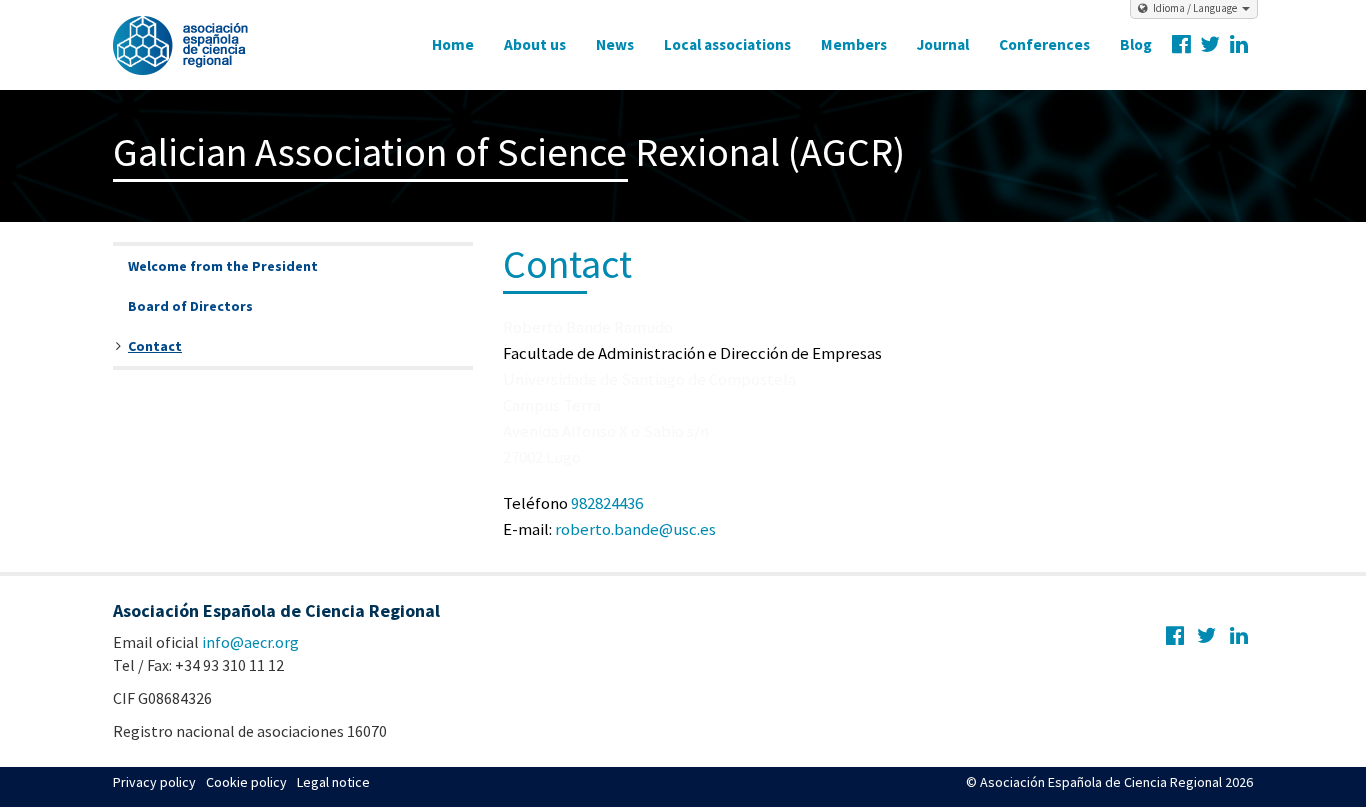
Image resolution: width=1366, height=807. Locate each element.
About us (535, 44)
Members (854, 44)
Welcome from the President (223, 266)
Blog (1136, 44)
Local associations (727, 44)
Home (453, 44)
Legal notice (333, 782)
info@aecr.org (250, 642)
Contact (155, 346)
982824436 (607, 503)
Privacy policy (154, 782)
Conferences (1044, 44)
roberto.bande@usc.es (635, 529)
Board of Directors (190, 306)
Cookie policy (246, 782)
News (615, 44)
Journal (943, 44)
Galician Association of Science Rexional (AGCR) (509, 152)
